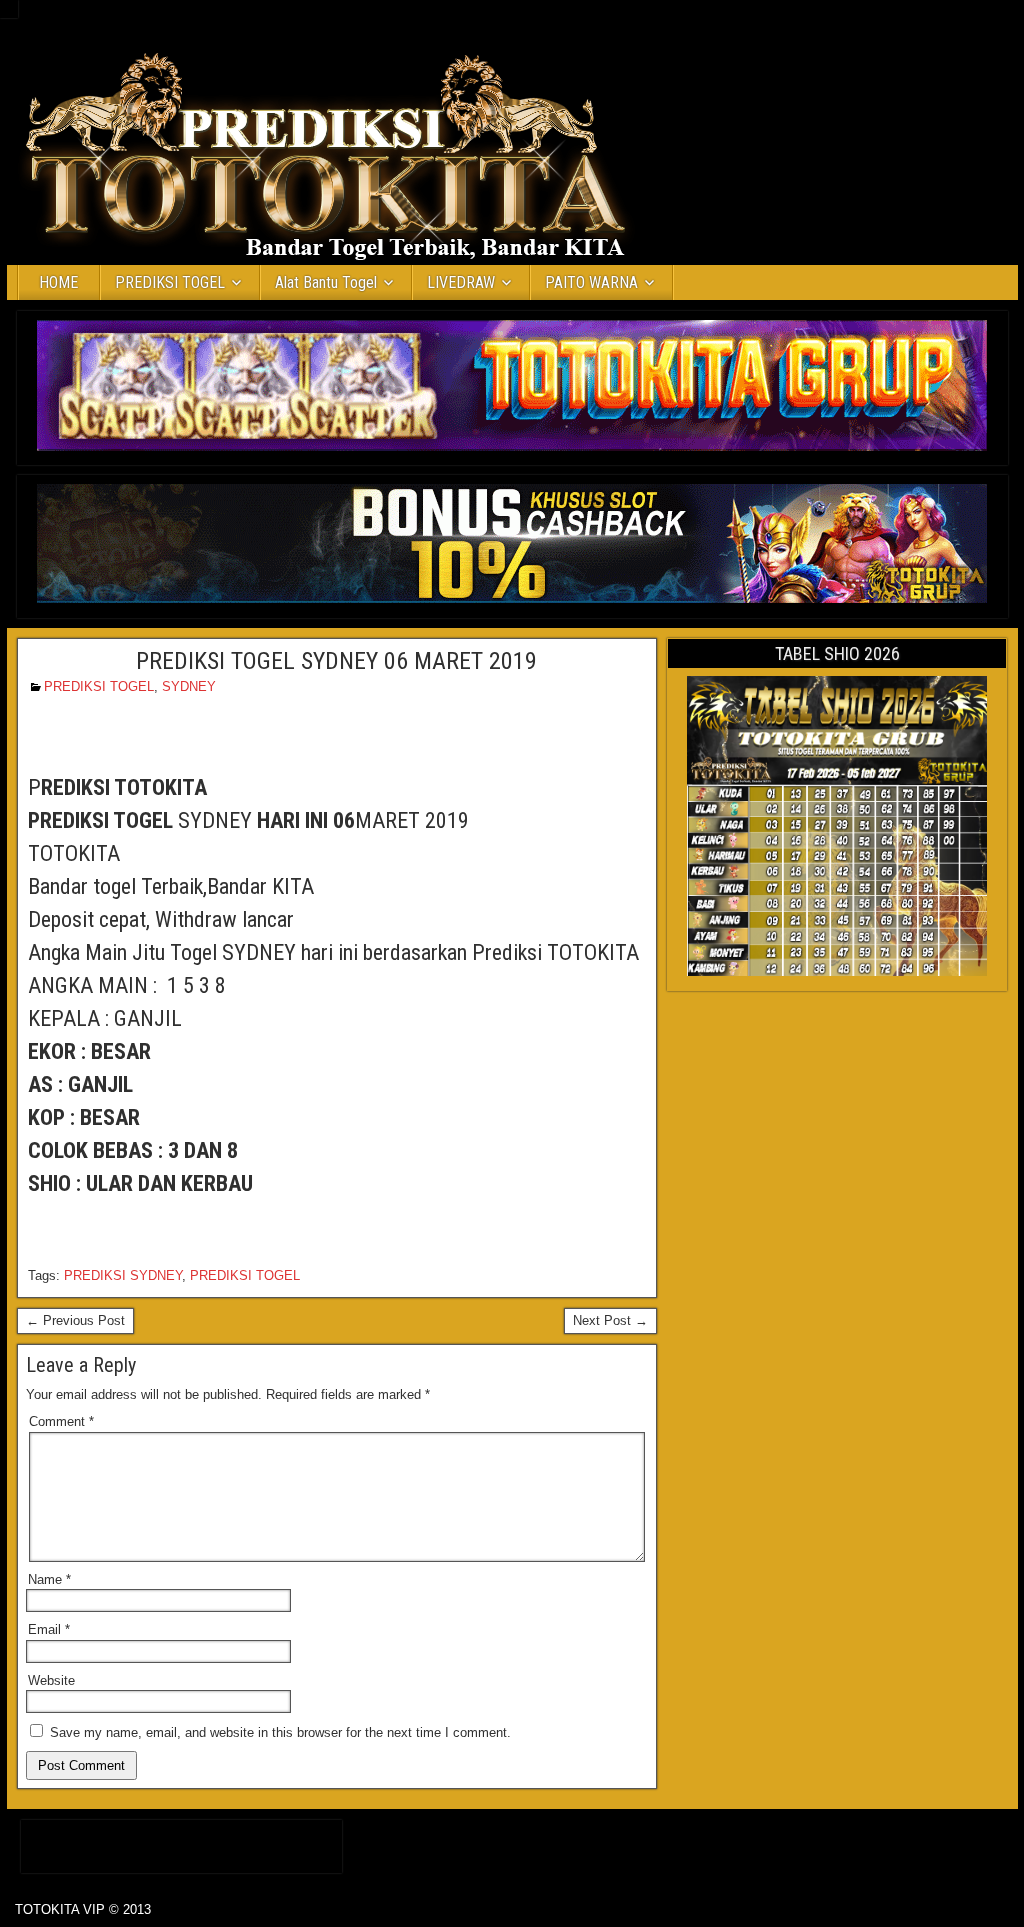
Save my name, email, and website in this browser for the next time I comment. (280, 1732)
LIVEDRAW (461, 282)
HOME (58, 282)
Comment (61, 1421)
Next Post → (610, 1320)
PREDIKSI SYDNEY (123, 1275)
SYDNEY (189, 686)
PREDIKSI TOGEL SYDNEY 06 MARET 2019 (336, 661)
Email (49, 1629)
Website (51, 1680)
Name (49, 1579)
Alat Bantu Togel (326, 282)
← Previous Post (75, 1320)
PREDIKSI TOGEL (170, 282)
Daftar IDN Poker (181, 1842)
